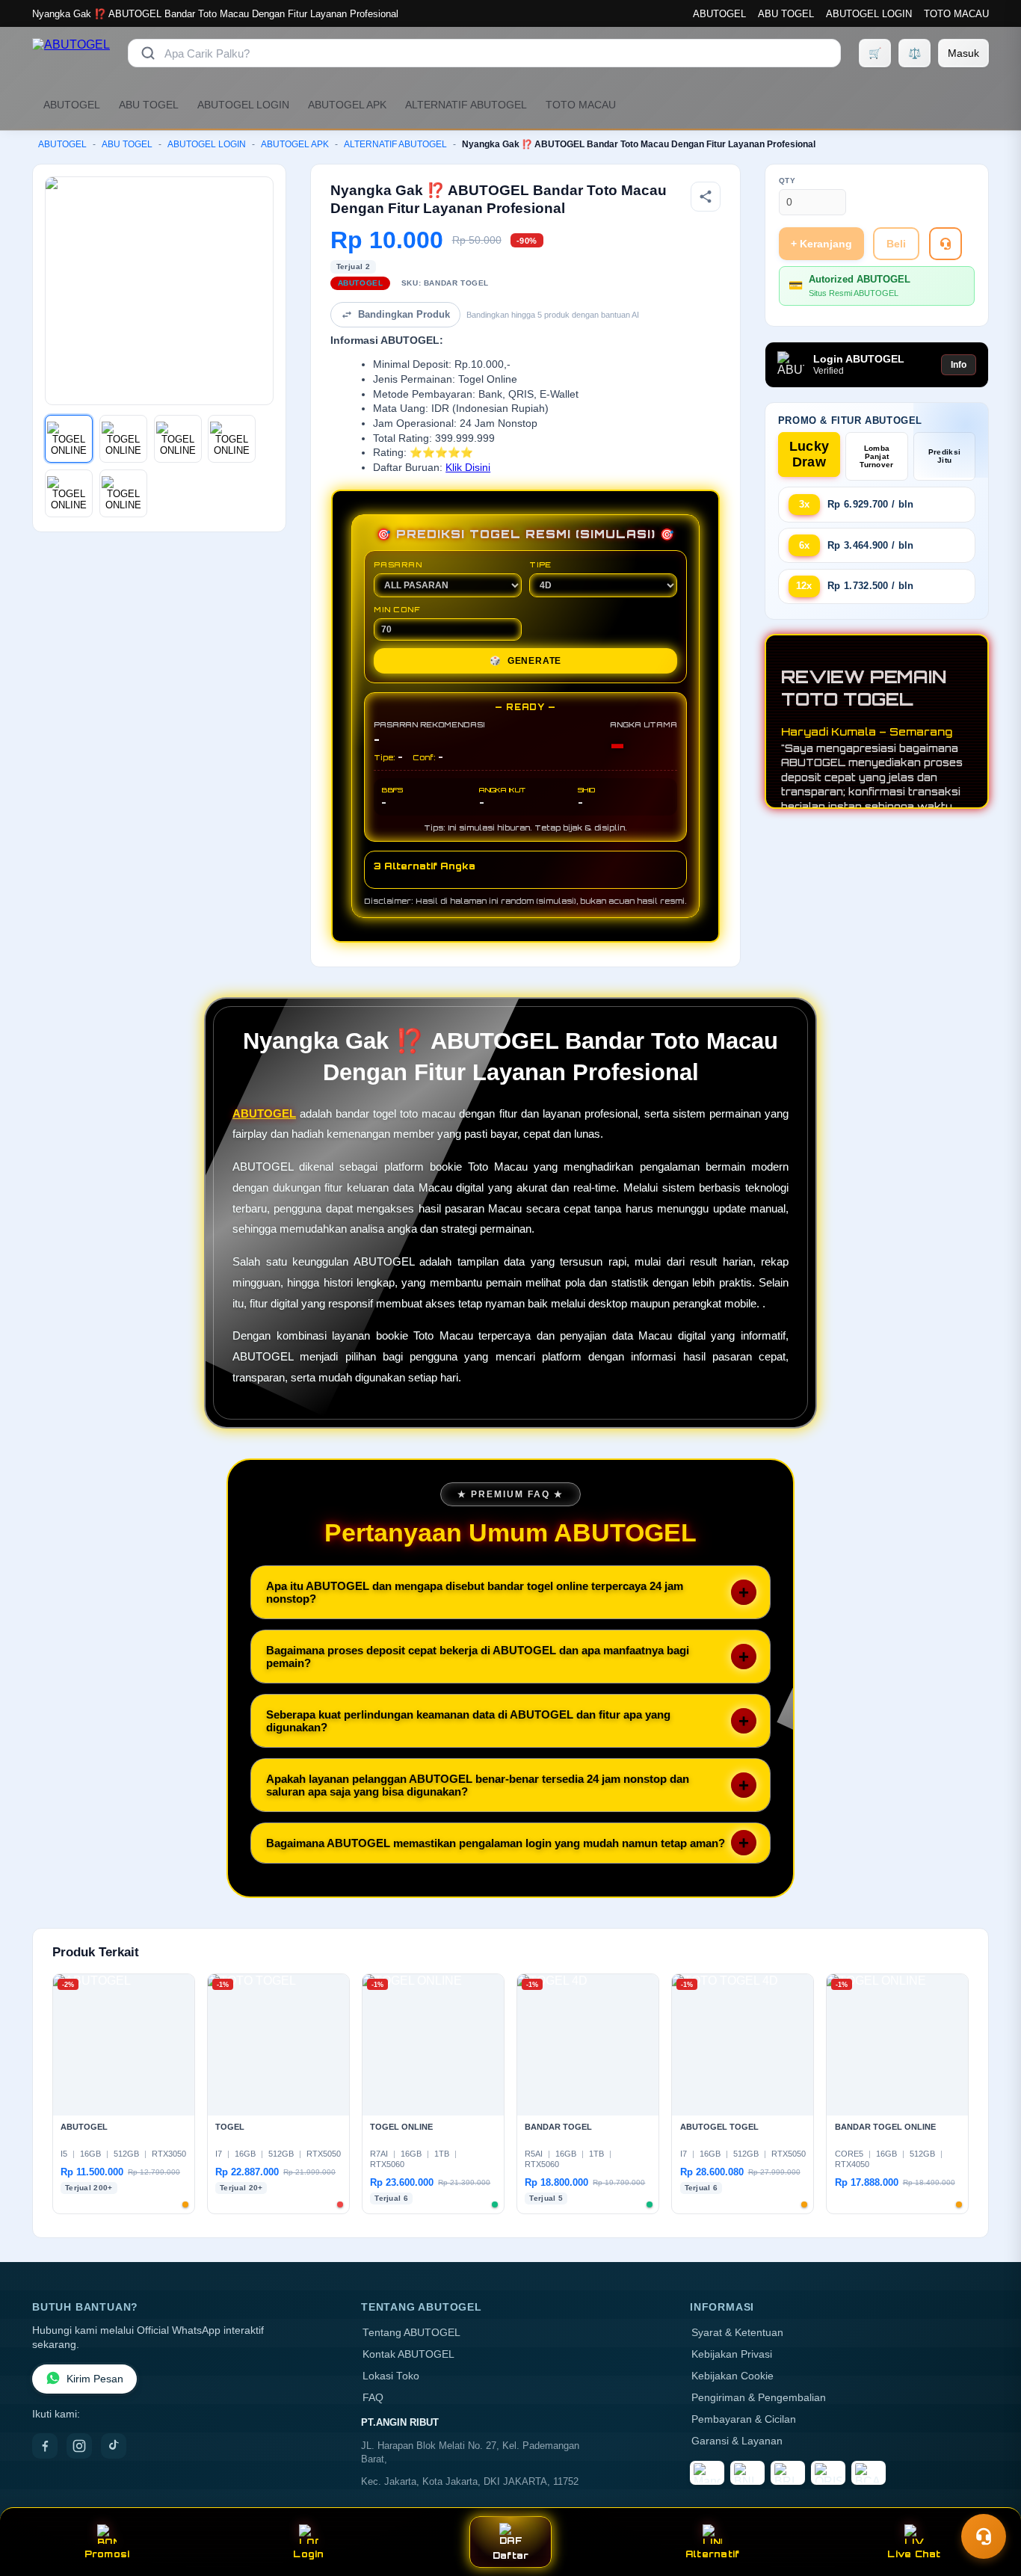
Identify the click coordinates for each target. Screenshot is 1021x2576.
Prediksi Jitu (944, 456)
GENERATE (525, 661)
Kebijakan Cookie (732, 2376)
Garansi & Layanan (737, 2441)
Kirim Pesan (95, 2379)
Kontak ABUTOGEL (408, 2354)
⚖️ (914, 53)
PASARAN (398, 564)
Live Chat (914, 2554)
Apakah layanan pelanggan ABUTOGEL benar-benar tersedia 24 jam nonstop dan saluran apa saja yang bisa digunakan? (478, 1785)
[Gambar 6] (123, 493)
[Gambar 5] (69, 493)
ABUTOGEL (719, 14)
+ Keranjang (821, 244)
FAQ (373, 2398)
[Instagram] (79, 2446)
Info (959, 365)
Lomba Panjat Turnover (876, 456)
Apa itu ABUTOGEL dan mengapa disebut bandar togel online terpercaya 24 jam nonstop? (475, 1592)
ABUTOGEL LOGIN (869, 14)
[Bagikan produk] (706, 197)
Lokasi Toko (391, 2376)
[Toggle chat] (984, 2536)
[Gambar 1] (69, 439)
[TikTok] (114, 2446)
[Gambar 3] (178, 439)
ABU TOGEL (786, 14)
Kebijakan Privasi (732, 2354)
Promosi (107, 2554)
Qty (787, 181)
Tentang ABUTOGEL (411, 2333)
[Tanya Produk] (946, 244)
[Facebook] (45, 2446)
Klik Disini (468, 468)
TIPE (540, 564)
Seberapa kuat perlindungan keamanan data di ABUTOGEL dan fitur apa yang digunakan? (468, 1721)
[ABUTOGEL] (71, 53)
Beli (896, 244)
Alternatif (713, 2554)
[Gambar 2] (123, 439)
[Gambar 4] (232, 439)
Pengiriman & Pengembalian (759, 2398)
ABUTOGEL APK (347, 105)
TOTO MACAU (956, 14)
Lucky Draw (809, 454)
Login (308, 2554)
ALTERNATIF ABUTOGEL (466, 105)
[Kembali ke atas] (988, 2500)
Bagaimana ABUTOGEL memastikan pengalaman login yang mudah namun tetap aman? (496, 1843)
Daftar (511, 2555)
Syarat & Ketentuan (737, 2333)
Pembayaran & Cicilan (744, 2419)
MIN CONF (397, 609)
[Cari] (148, 53)
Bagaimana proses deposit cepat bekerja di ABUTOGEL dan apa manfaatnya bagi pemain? (478, 1657)
